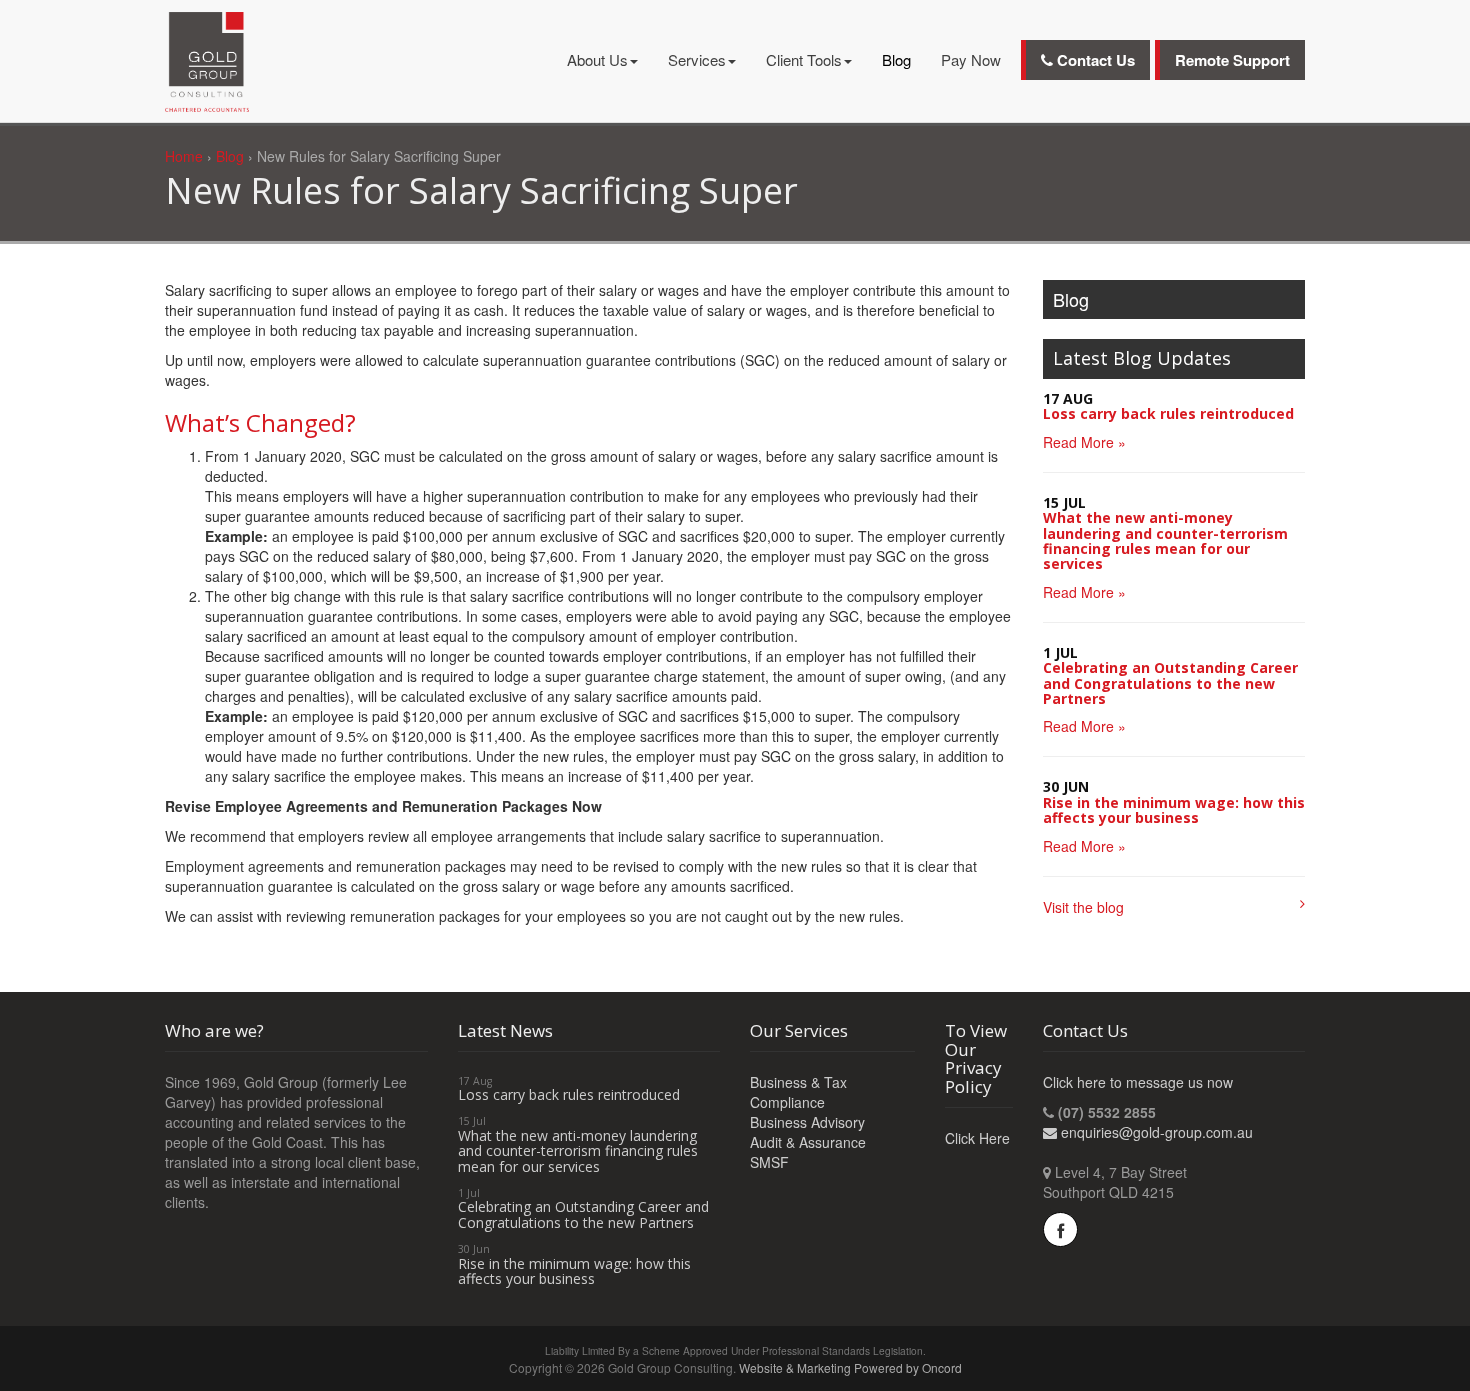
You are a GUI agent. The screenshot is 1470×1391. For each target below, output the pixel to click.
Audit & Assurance (808, 1142)
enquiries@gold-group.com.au (1157, 1132)
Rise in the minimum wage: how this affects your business (1174, 810)
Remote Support (1232, 60)
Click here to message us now (1138, 1082)
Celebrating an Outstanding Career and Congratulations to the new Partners (1170, 683)
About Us (597, 59)
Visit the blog (1083, 907)
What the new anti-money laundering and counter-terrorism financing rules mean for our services (1165, 540)
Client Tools (804, 59)
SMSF (769, 1162)
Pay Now (971, 59)
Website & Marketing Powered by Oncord (850, 1367)
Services (697, 59)
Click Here (977, 1138)
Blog (896, 59)
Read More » (1084, 442)
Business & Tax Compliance (798, 1092)
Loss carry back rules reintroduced (1168, 413)
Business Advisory (807, 1122)
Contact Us (1094, 60)
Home (184, 156)
